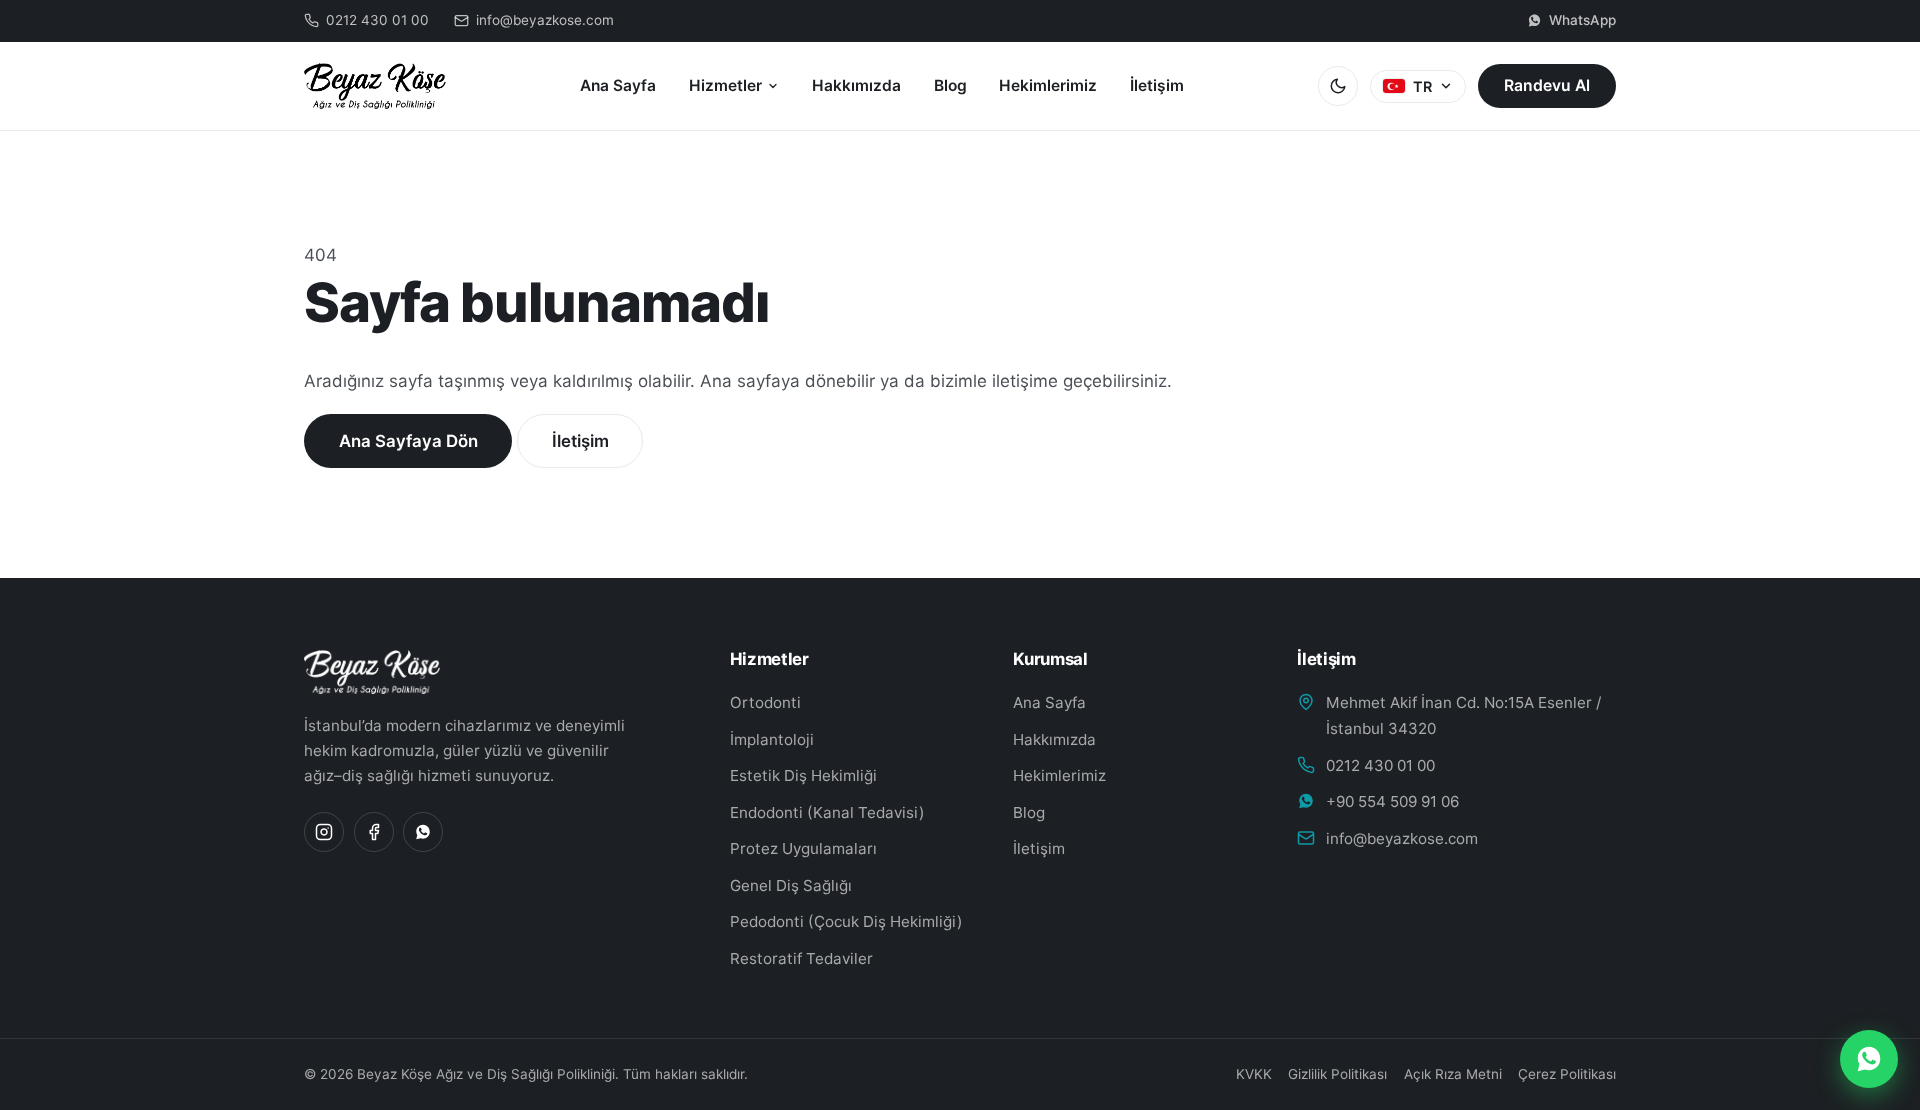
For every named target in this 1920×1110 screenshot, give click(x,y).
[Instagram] (324, 832)
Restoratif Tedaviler (801, 958)
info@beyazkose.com (1402, 838)
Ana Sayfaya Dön (408, 441)
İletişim (1157, 85)
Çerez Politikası (1567, 1074)
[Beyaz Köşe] (493, 672)
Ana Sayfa (618, 85)
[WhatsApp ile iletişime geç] (1869, 1059)
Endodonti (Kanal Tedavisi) (827, 812)
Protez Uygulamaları (803, 848)
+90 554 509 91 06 (1392, 801)
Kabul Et (1264, 1074)
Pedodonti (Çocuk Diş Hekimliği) (846, 921)
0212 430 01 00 (1380, 765)
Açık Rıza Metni (1453, 1074)
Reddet (1155, 1074)
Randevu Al (1547, 85)
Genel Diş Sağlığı (791, 885)
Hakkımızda (856, 85)
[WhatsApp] (423, 832)
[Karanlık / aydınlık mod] (1338, 86)
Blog (950, 85)
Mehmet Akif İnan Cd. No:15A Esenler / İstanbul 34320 (1463, 715)
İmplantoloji (772, 739)
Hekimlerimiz (1048, 85)
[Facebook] (374, 832)
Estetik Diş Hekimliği (803, 775)
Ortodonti (765, 702)
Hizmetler (725, 85)
